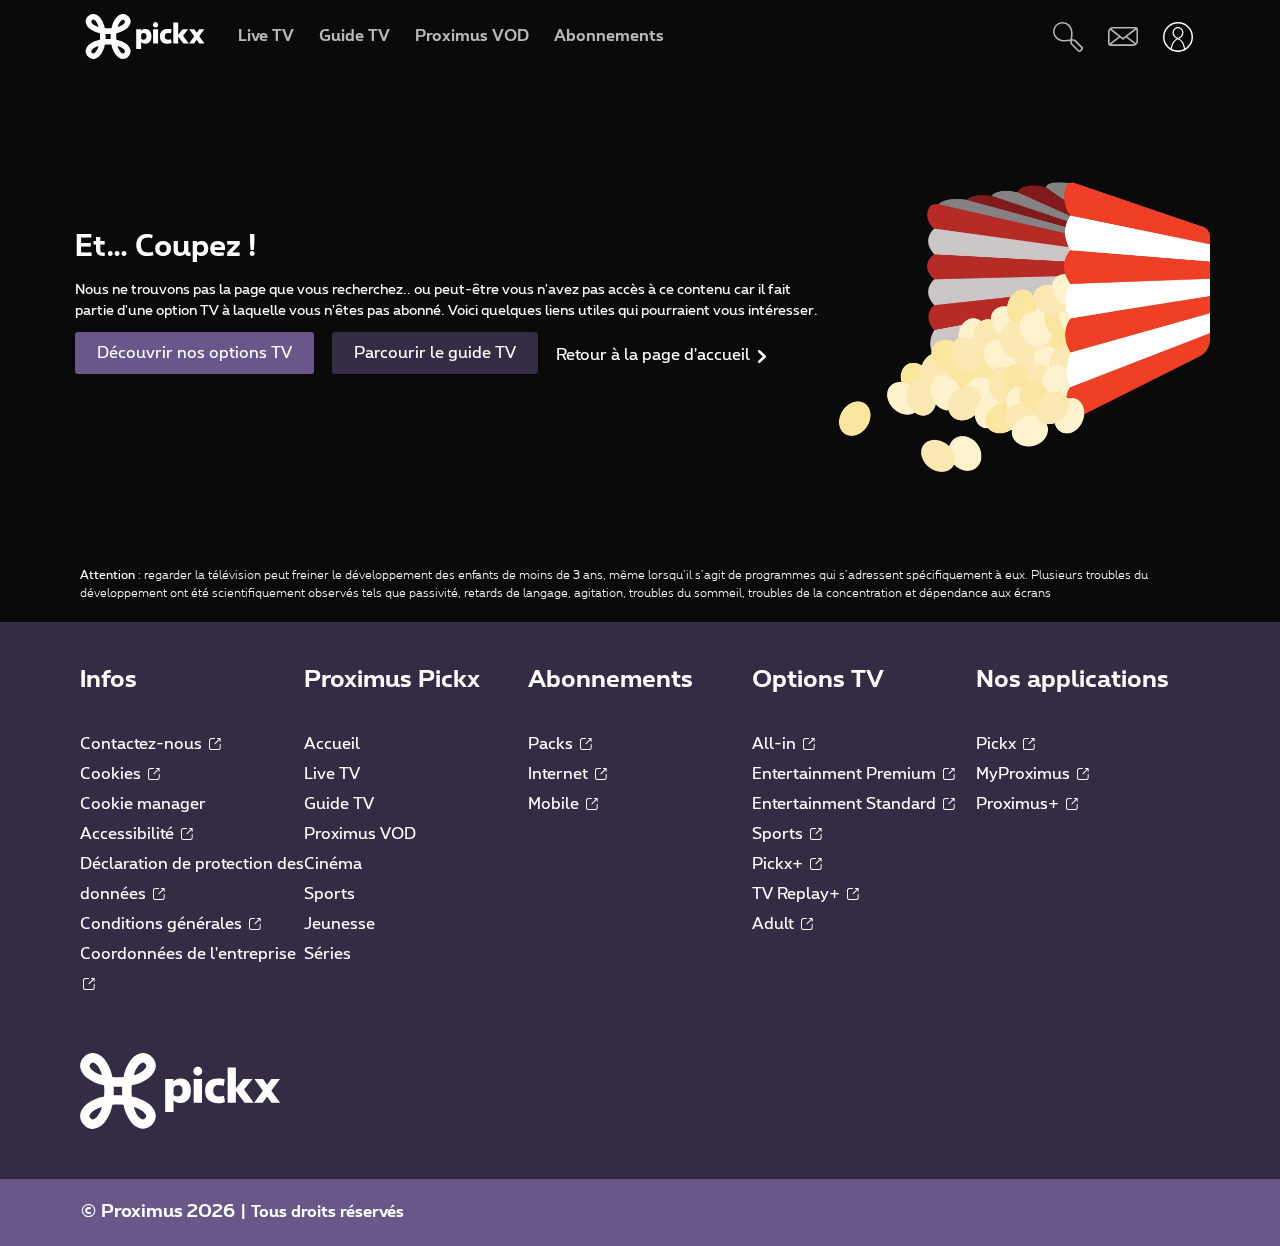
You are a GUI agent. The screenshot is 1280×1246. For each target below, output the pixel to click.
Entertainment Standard (846, 804)
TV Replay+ (798, 894)
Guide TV (339, 804)
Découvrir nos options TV (194, 353)
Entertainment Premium (846, 774)
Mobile (555, 804)
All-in (776, 744)
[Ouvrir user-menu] (1177, 36)
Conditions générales (163, 924)
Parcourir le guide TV (435, 353)
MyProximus (1025, 774)
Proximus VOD (360, 834)
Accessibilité (129, 834)
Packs (552, 744)
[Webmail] (1122, 36)
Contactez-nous (143, 744)
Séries (327, 954)
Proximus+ (1019, 804)
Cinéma (333, 864)
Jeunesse (339, 924)
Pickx (998, 744)
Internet (560, 774)
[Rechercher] (1067, 36)
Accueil (332, 744)
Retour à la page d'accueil (653, 355)
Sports (329, 894)
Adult (775, 924)
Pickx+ (779, 864)
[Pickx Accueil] (180, 1090)
